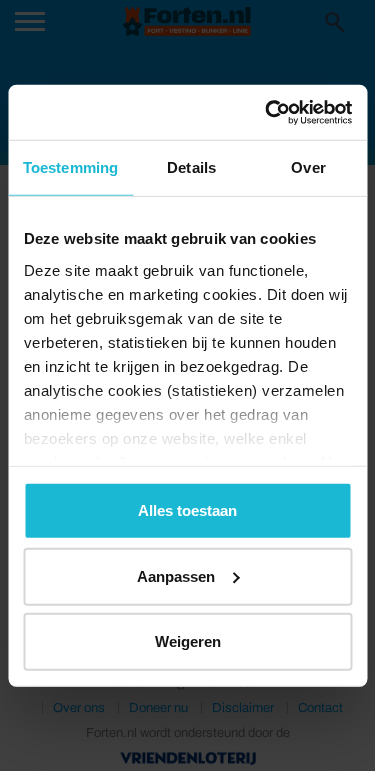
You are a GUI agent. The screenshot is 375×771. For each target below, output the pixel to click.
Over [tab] (308, 167)
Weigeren (188, 641)
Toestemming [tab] (70, 167)
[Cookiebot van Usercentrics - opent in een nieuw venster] (267, 112)
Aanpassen (176, 575)
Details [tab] (191, 167)
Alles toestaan (187, 510)
